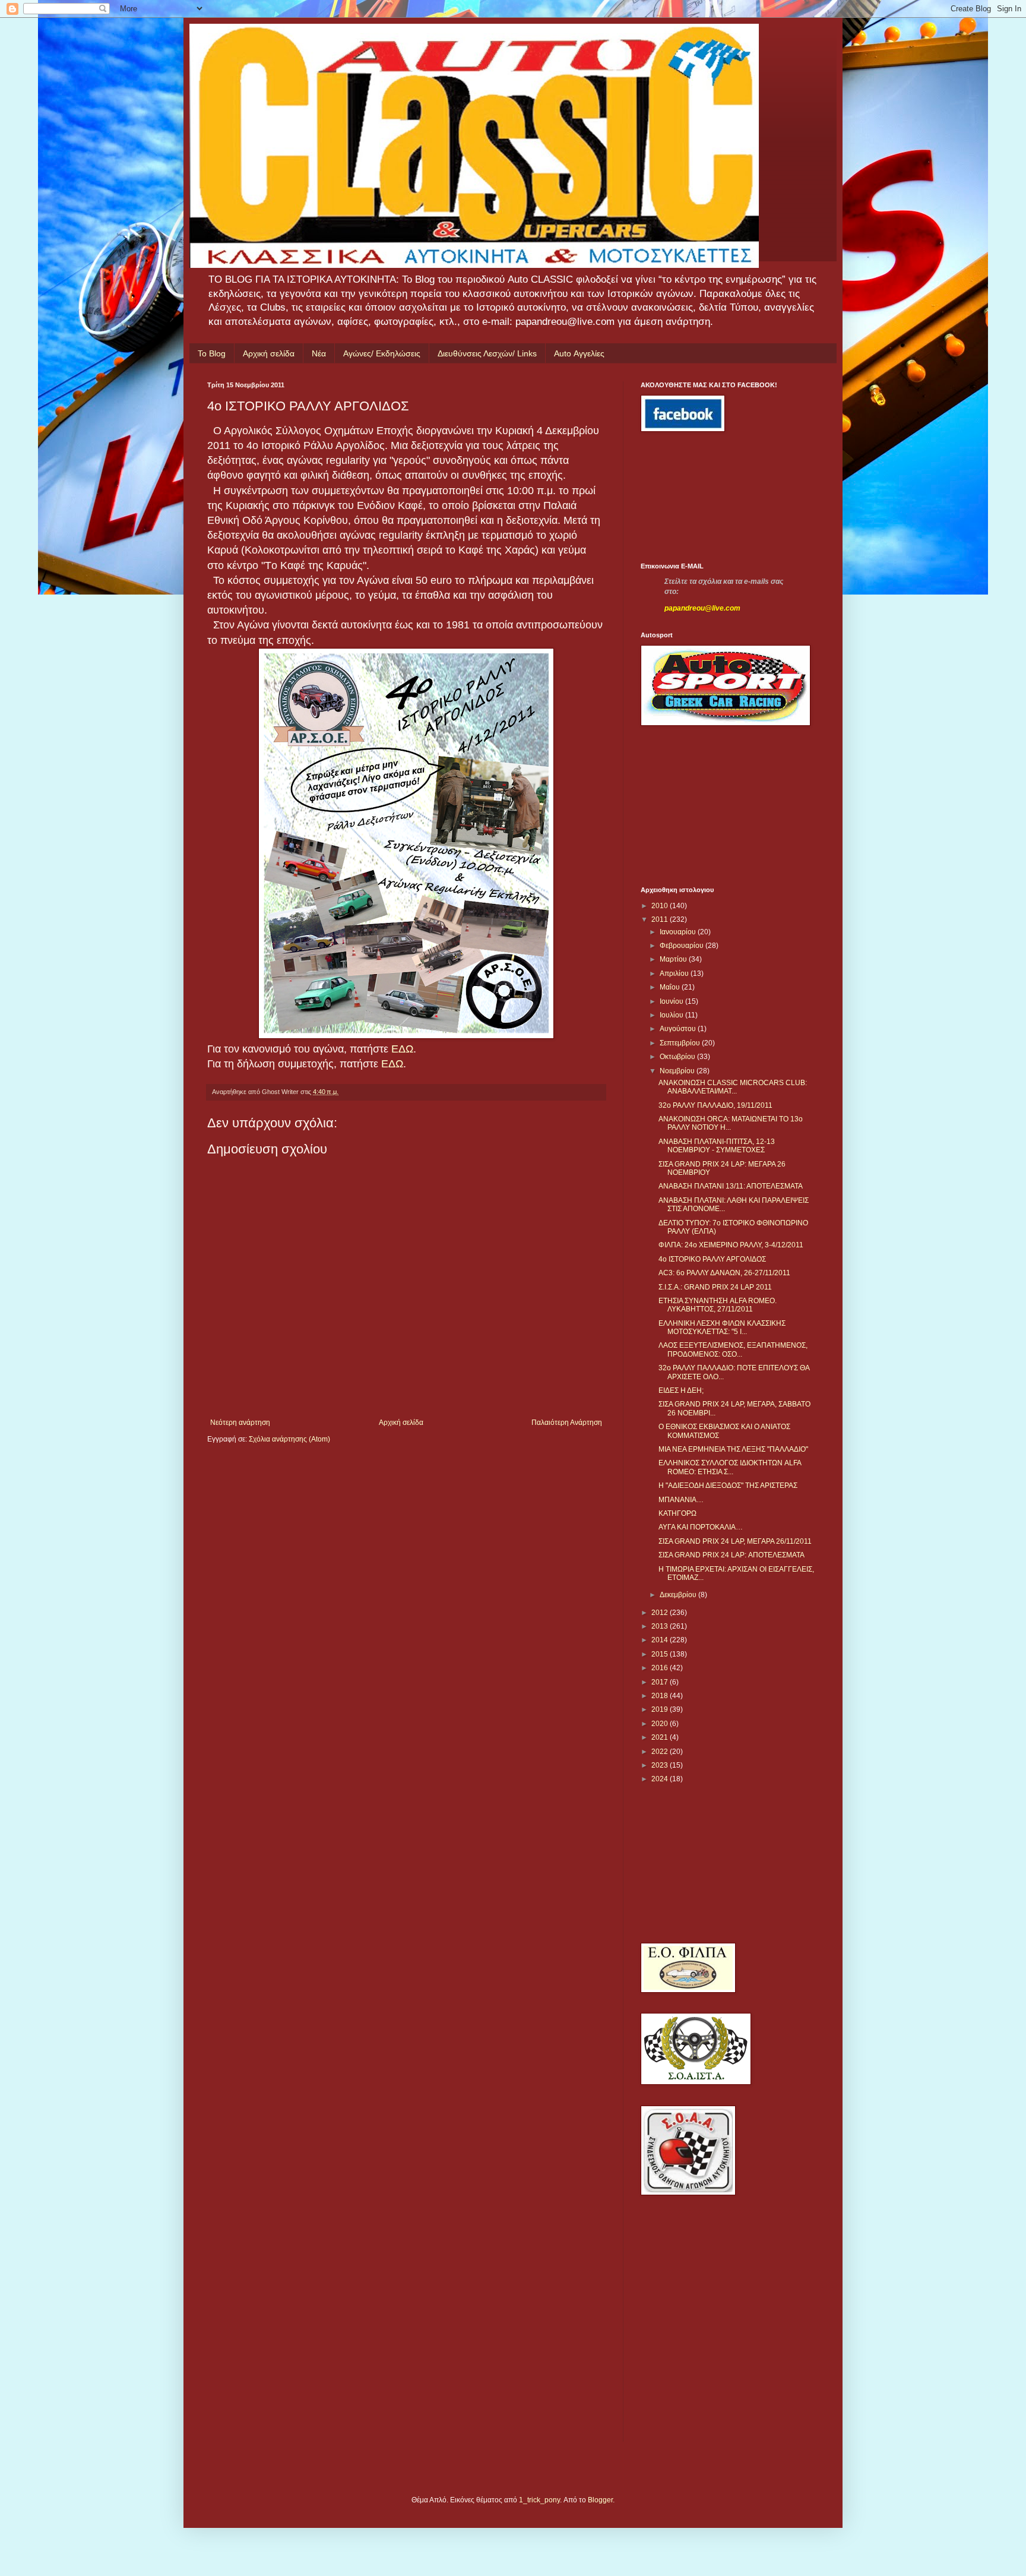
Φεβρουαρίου (683, 946)
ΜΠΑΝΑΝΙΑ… (681, 1500)
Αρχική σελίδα (269, 353)
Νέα (319, 353)
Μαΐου (671, 987)
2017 (661, 1682)
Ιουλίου (672, 1015)
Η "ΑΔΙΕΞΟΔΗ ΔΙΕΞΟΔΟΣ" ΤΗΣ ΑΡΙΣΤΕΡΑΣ (728, 1485)
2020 (661, 1724)
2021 (661, 1737)
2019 (661, 1709)
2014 (661, 1640)
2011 (661, 919)
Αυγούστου (679, 1029)
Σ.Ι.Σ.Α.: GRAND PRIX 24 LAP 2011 (715, 1287)
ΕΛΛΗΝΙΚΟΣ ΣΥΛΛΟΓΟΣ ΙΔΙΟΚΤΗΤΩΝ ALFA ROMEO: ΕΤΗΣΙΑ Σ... (730, 1467)
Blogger (600, 2500)
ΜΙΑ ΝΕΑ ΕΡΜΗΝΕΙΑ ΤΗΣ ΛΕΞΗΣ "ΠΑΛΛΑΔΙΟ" (733, 1449)
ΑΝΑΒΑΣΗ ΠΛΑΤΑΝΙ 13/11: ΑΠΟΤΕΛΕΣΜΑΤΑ (731, 1186)
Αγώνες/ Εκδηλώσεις (382, 353)
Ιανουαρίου (679, 932)
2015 (661, 1654)
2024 (661, 1779)
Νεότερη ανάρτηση (240, 1423)
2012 (661, 1613)
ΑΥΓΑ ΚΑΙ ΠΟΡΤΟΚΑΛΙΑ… (701, 1527)
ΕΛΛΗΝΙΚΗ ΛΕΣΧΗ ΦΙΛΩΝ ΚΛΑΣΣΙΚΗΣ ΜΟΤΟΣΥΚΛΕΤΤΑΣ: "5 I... (722, 1327)
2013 (661, 1626)
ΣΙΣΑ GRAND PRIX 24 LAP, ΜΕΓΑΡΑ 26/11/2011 (735, 1541)
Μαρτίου (674, 959)
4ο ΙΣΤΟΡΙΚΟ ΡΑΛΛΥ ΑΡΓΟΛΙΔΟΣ (712, 1259)
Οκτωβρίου (678, 1057)
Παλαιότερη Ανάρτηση (567, 1423)
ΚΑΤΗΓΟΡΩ (677, 1513)
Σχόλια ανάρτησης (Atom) (289, 1439)
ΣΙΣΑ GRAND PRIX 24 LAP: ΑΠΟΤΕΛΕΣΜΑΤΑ (731, 1555)
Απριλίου (675, 973)
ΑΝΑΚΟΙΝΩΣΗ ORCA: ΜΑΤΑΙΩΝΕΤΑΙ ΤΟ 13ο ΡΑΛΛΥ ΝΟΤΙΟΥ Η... (731, 1123)
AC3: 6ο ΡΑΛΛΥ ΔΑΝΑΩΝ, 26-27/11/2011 (724, 1273)
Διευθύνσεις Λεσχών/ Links (487, 353)
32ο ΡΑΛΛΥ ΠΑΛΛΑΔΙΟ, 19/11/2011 (715, 1105)
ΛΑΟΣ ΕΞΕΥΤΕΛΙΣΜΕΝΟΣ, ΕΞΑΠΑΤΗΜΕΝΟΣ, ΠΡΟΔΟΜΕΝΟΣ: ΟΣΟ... (733, 1349)
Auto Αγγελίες (579, 353)
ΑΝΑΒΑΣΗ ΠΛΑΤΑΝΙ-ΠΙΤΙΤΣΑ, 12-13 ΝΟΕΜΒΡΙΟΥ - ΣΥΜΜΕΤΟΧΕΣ (717, 1146)
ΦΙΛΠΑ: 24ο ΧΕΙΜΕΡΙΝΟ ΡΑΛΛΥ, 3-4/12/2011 (731, 1245)
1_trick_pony (539, 2500)
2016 (661, 1668)
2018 (661, 1696)
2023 (661, 1765)
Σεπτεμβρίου (681, 1043)
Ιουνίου (672, 1001)
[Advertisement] (694, 497)
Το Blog (212, 353)
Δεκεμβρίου (679, 1595)
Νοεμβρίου (678, 1071)
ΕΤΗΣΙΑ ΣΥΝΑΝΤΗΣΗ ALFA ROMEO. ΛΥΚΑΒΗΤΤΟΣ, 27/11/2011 (718, 1305)
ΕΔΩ (402, 1049)
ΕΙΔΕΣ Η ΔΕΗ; (681, 1390)
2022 (661, 1752)
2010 (661, 906)
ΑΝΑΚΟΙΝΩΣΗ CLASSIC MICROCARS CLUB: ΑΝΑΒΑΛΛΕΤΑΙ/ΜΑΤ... (733, 1087)
